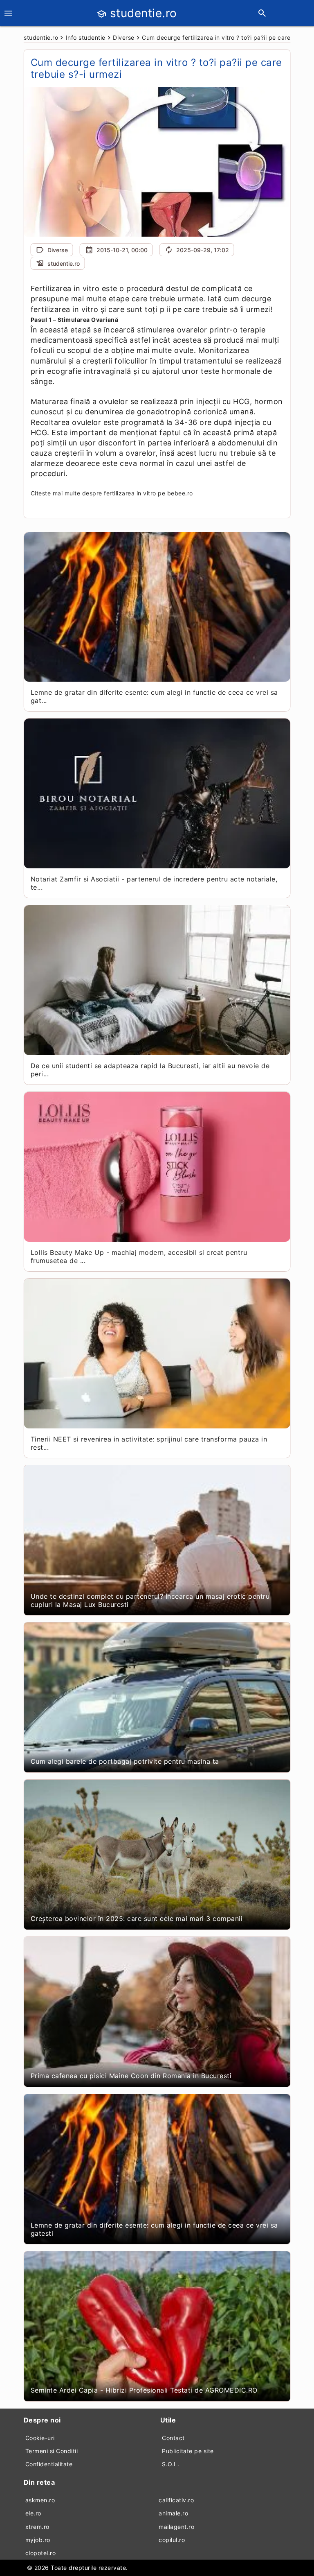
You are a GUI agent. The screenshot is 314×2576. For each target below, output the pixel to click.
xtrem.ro (37, 2527)
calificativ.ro (176, 2500)
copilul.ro (172, 2540)
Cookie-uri (40, 2438)
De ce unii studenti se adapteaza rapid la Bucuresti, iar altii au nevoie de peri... (150, 1070)
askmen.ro (40, 2500)
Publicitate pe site (188, 2451)
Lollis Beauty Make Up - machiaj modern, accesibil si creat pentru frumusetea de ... (139, 1256)
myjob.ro (38, 2540)
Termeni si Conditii (52, 2451)
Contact (173, 2438)
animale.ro (173, 2513)
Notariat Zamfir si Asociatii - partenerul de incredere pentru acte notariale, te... (154, 883)
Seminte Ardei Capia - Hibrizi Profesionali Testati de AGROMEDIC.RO (144, 2390)
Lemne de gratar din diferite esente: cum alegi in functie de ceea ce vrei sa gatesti (154, 2229)
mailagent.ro (176, 2527)
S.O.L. (170, 2464)
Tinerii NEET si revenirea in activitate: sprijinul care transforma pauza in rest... (149, 1443)
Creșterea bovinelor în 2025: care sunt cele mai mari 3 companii (137, 1918)
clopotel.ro (41, 2553)
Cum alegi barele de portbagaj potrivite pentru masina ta (125, 1761)
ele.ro (33, 2513)
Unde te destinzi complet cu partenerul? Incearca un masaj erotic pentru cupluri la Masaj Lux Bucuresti (150, 1600)
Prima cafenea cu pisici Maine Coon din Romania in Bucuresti (131, 2076)
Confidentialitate (49, 2464)
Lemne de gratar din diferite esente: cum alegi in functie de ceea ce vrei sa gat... (154, 696)
